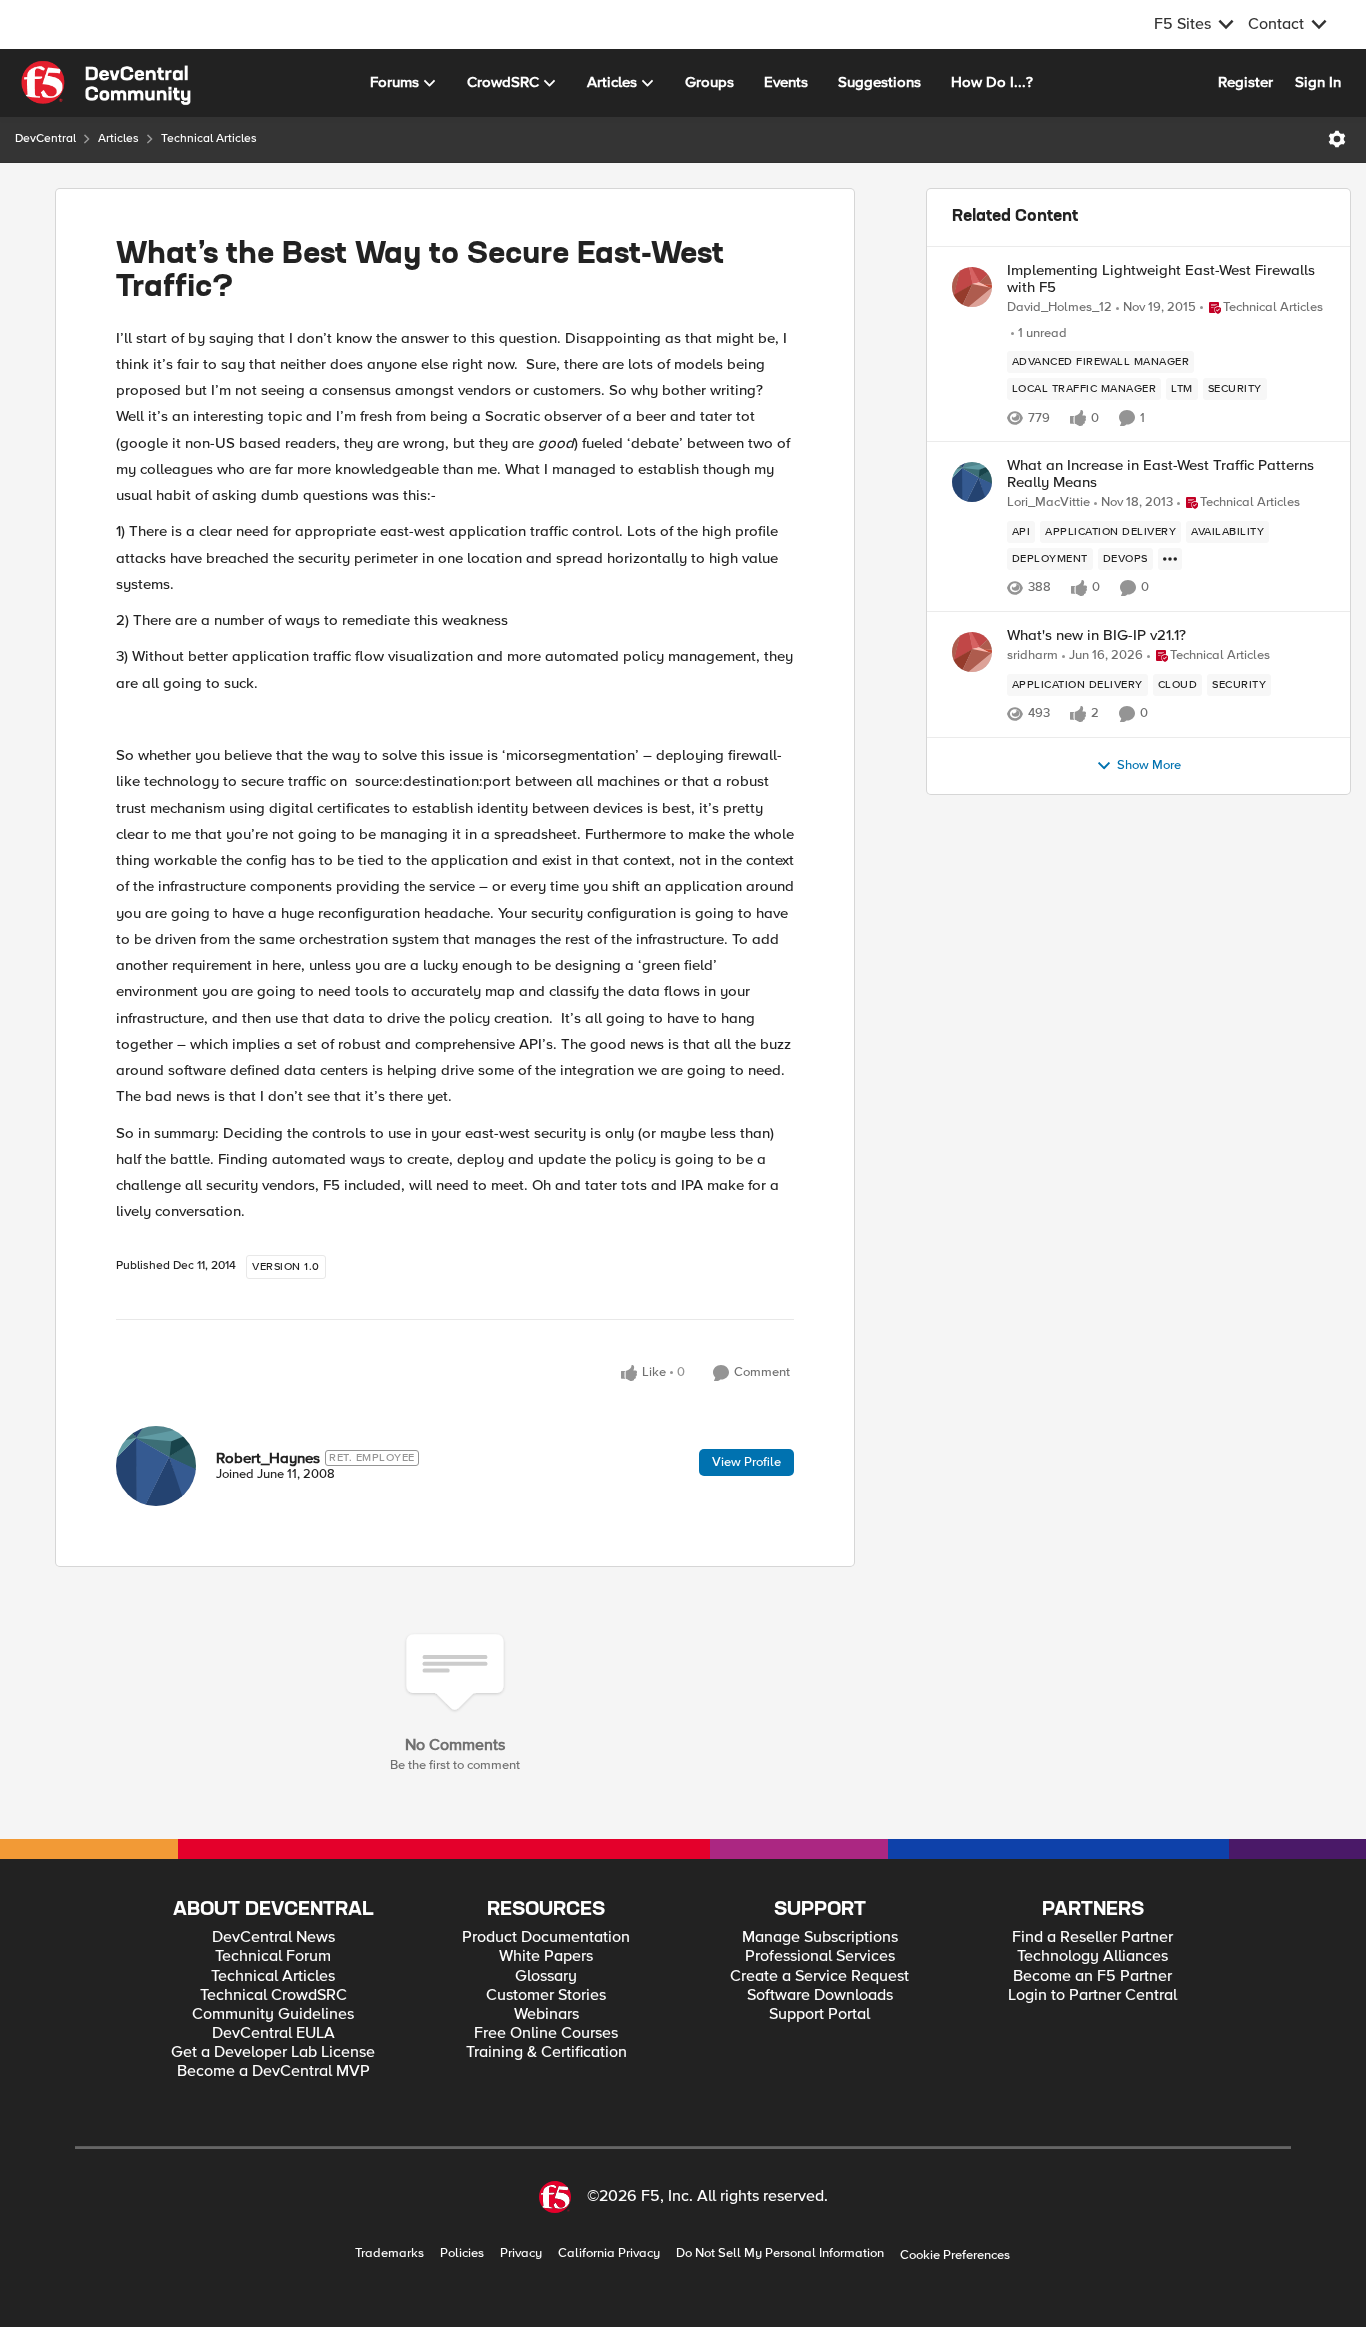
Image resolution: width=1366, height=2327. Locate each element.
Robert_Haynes (268, 1458)
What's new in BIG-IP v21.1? (1096, 635)
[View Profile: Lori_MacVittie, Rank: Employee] (972, 482)
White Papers (546, 1956)
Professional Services (820, 1956)
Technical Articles (209, 138)
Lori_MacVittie (1048, 502)
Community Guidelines (273, 2014)
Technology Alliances (1092, 1956)
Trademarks (389, 2253)
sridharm (1032, 655)
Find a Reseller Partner (1092, 1937)
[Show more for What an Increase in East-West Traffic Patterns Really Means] (1170, 559)
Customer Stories (546, 1995)
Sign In (1318, 82)
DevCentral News (273, 1937)
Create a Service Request (819, 1976)
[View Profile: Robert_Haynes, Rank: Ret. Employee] (156, 1466)
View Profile (746, 1462)
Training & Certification (546, 2052)
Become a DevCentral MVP (273, 2071)
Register (1245, 82)
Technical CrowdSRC (273, 1995)
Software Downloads (820, 1995)
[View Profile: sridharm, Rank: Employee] (972, 652)
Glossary (546, 1976)
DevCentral (45, 138)
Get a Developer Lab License (273, 2052)
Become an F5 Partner (1092, 1976)
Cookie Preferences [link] (955, 2255)
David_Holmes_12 (1059, 307)
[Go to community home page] (106, 83)
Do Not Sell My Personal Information (780, 2253)
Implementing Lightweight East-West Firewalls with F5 (1161, 278)
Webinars (546, 2014)
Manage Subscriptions (820, 1937)
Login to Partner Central (1092, 1995)
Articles (118, 138)
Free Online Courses (546, 2033)
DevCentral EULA (273, 2033)
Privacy (521, 2253)
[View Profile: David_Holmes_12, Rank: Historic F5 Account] (972, 287)
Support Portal (819, 2014)
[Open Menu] (1337, 139)
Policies (462, 2253)
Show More (1149, 765)
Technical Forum (273, 1956)
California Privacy (609, 2253)
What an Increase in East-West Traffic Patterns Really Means (1160, 473)
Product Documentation (546, 1937)
